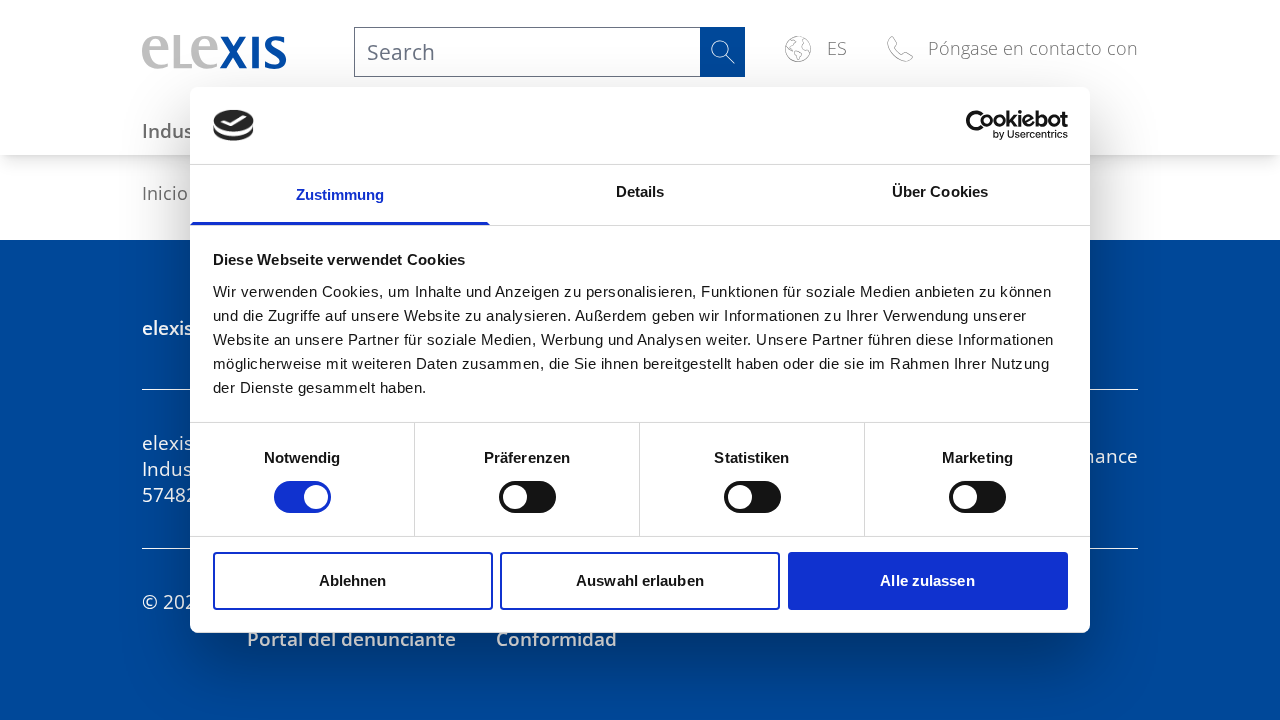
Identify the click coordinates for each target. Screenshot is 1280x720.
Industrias (188, 131)
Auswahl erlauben (640, 580)
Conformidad (556, 638)
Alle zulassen (927, 580)
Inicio (165, 193)
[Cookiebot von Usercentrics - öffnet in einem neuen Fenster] (980, 125)
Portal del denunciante (351, 638)
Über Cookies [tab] (940, 191)
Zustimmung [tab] (340, 194)
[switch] (527, 497)
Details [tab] (640, 191)
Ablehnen (353, 580)
